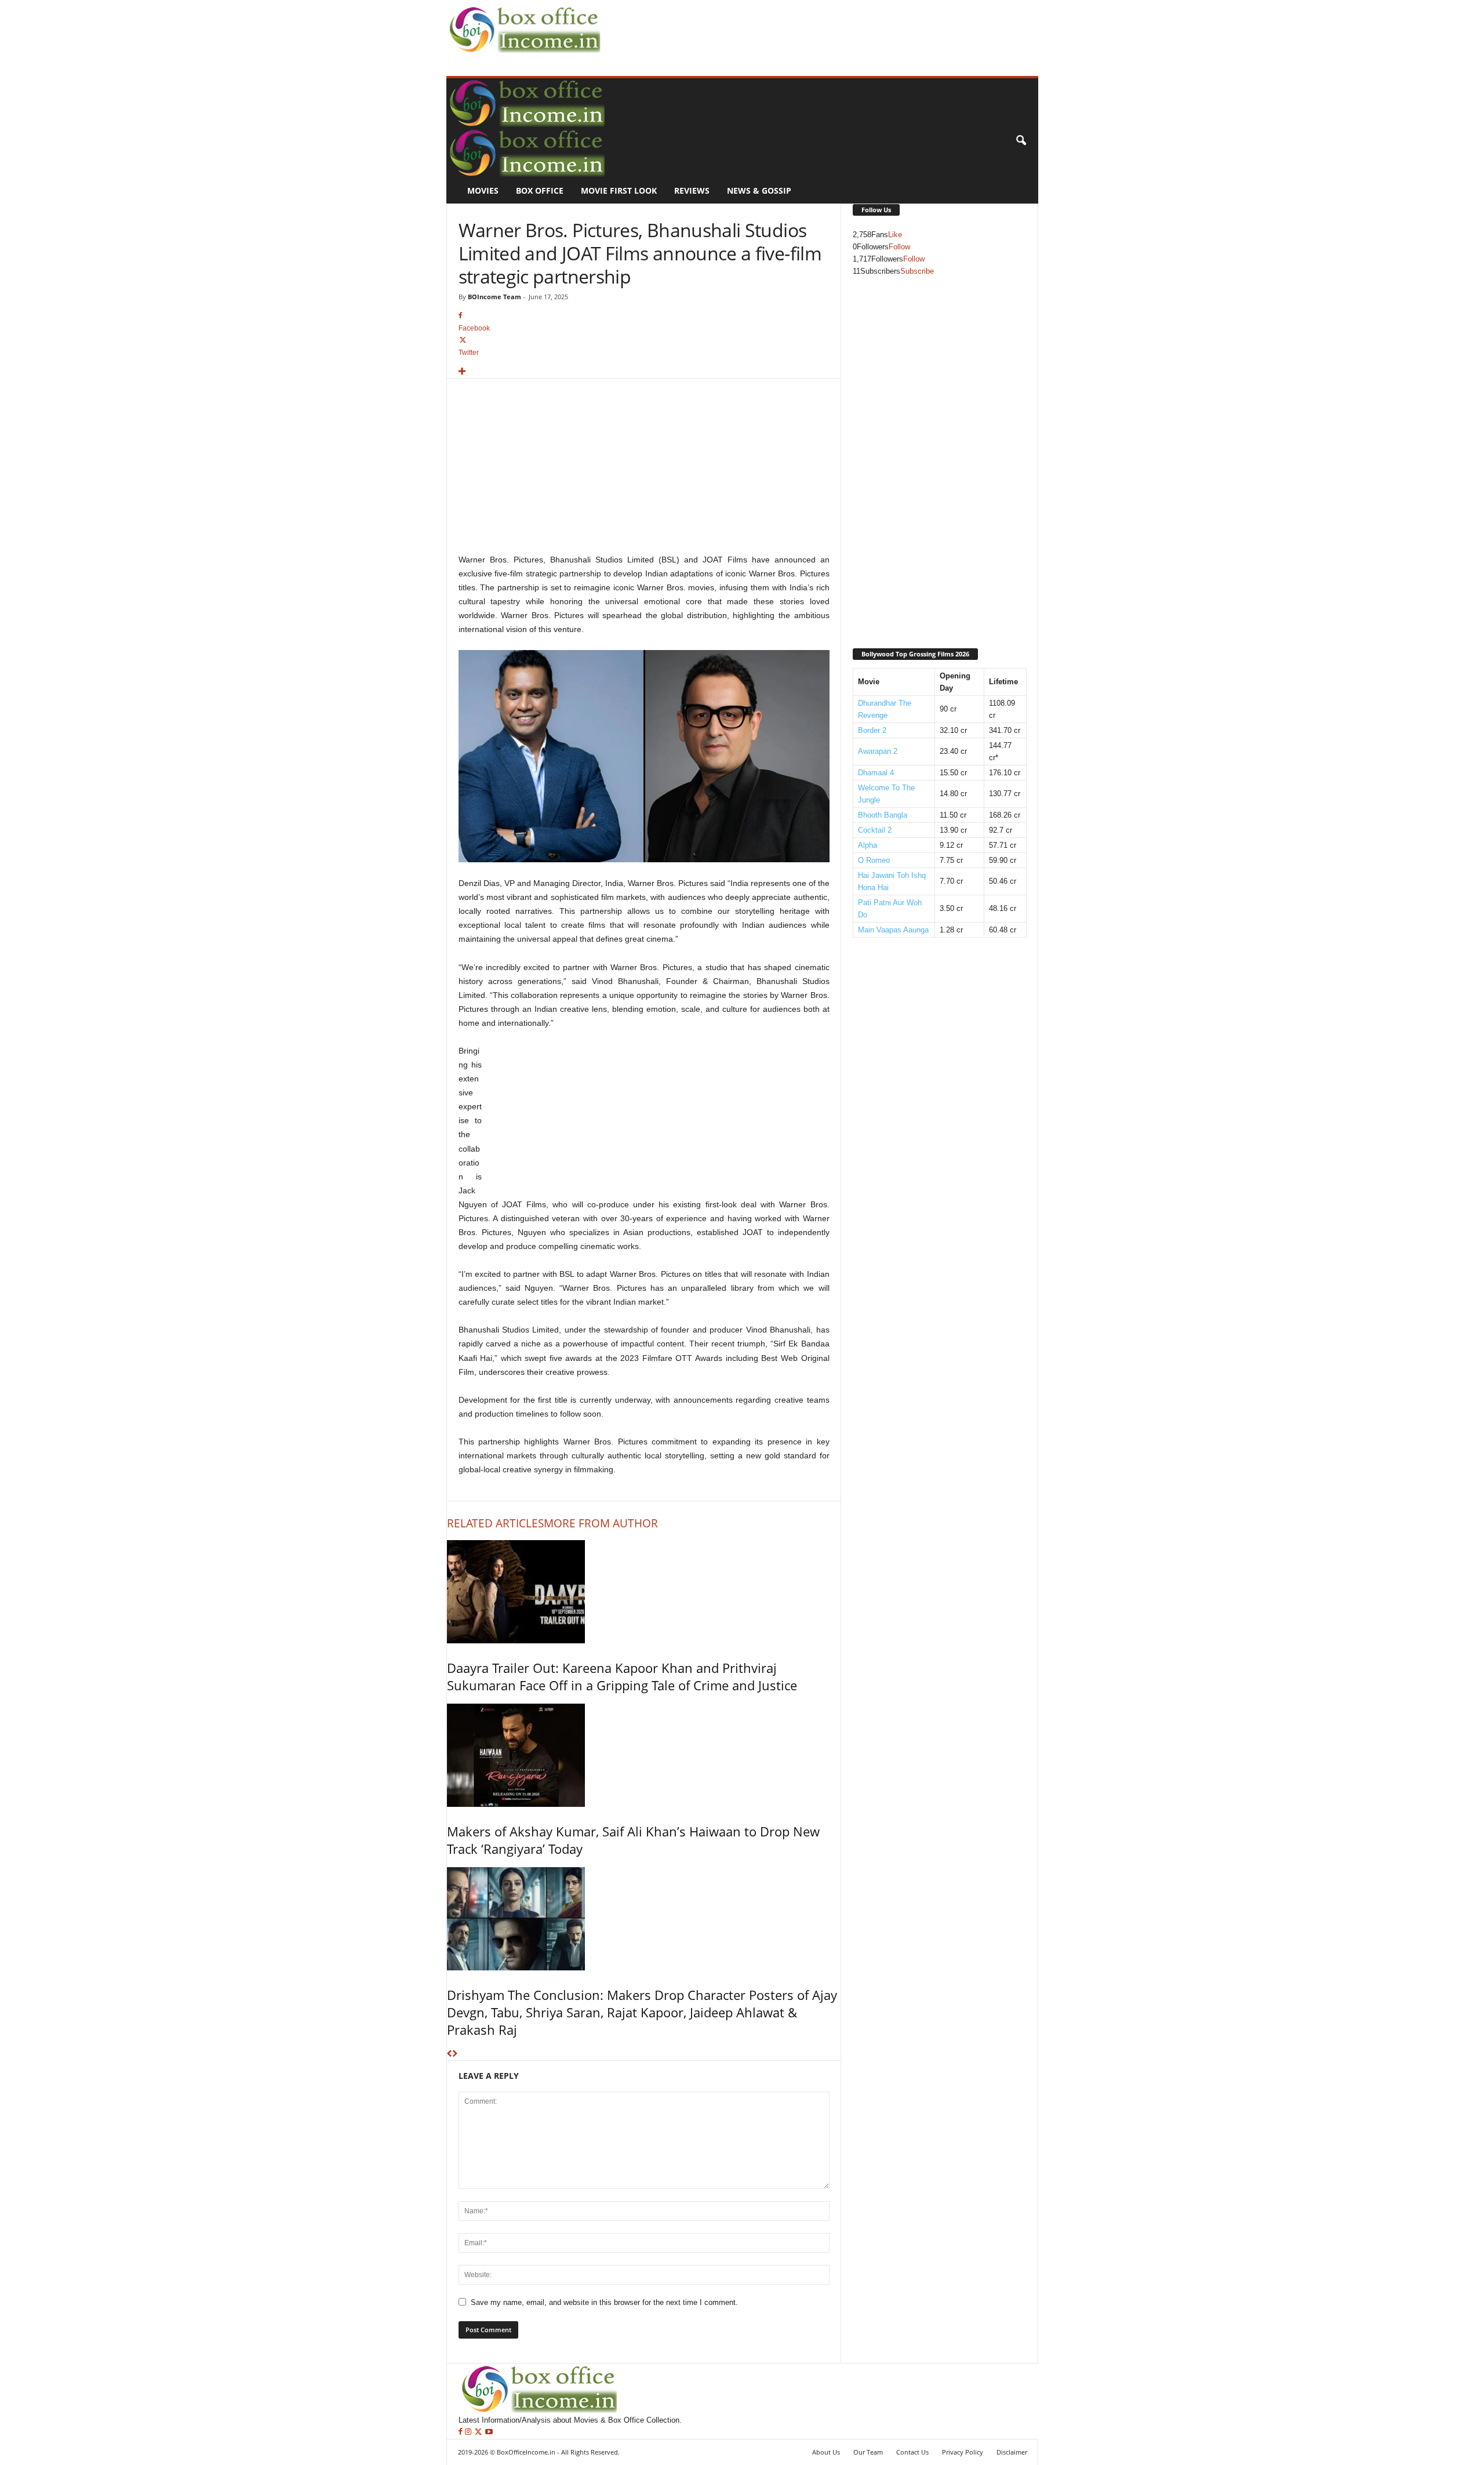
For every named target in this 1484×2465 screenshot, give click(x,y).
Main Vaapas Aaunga (893, 930)
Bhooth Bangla (883, 815)
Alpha (868, 845)
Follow (899, 247)
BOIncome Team (494, 297)
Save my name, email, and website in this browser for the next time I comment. (604, 2302)
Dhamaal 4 (876, 773)
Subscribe (917, 271)
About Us (826, 2452)
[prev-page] (450, 2054)
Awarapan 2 (878, 751)
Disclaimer (1012, 2452)
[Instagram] (469, 2432)
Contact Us (912, 2452)
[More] (644, 372)
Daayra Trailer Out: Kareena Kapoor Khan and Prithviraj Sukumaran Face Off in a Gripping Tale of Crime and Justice (622, 1676)
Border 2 (872, 730)
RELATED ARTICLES (495, 1523)
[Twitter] (479, 2432)
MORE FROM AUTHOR (601, 1523)
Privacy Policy (963, 2452)
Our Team (868, 2452)
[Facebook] (462, 2432)
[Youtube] (489, 2432)
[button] (1021, 141)
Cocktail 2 (875, 830)
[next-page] (455, 2054)
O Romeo (874, 860)
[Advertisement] (815, 27)
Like (895, 235)
